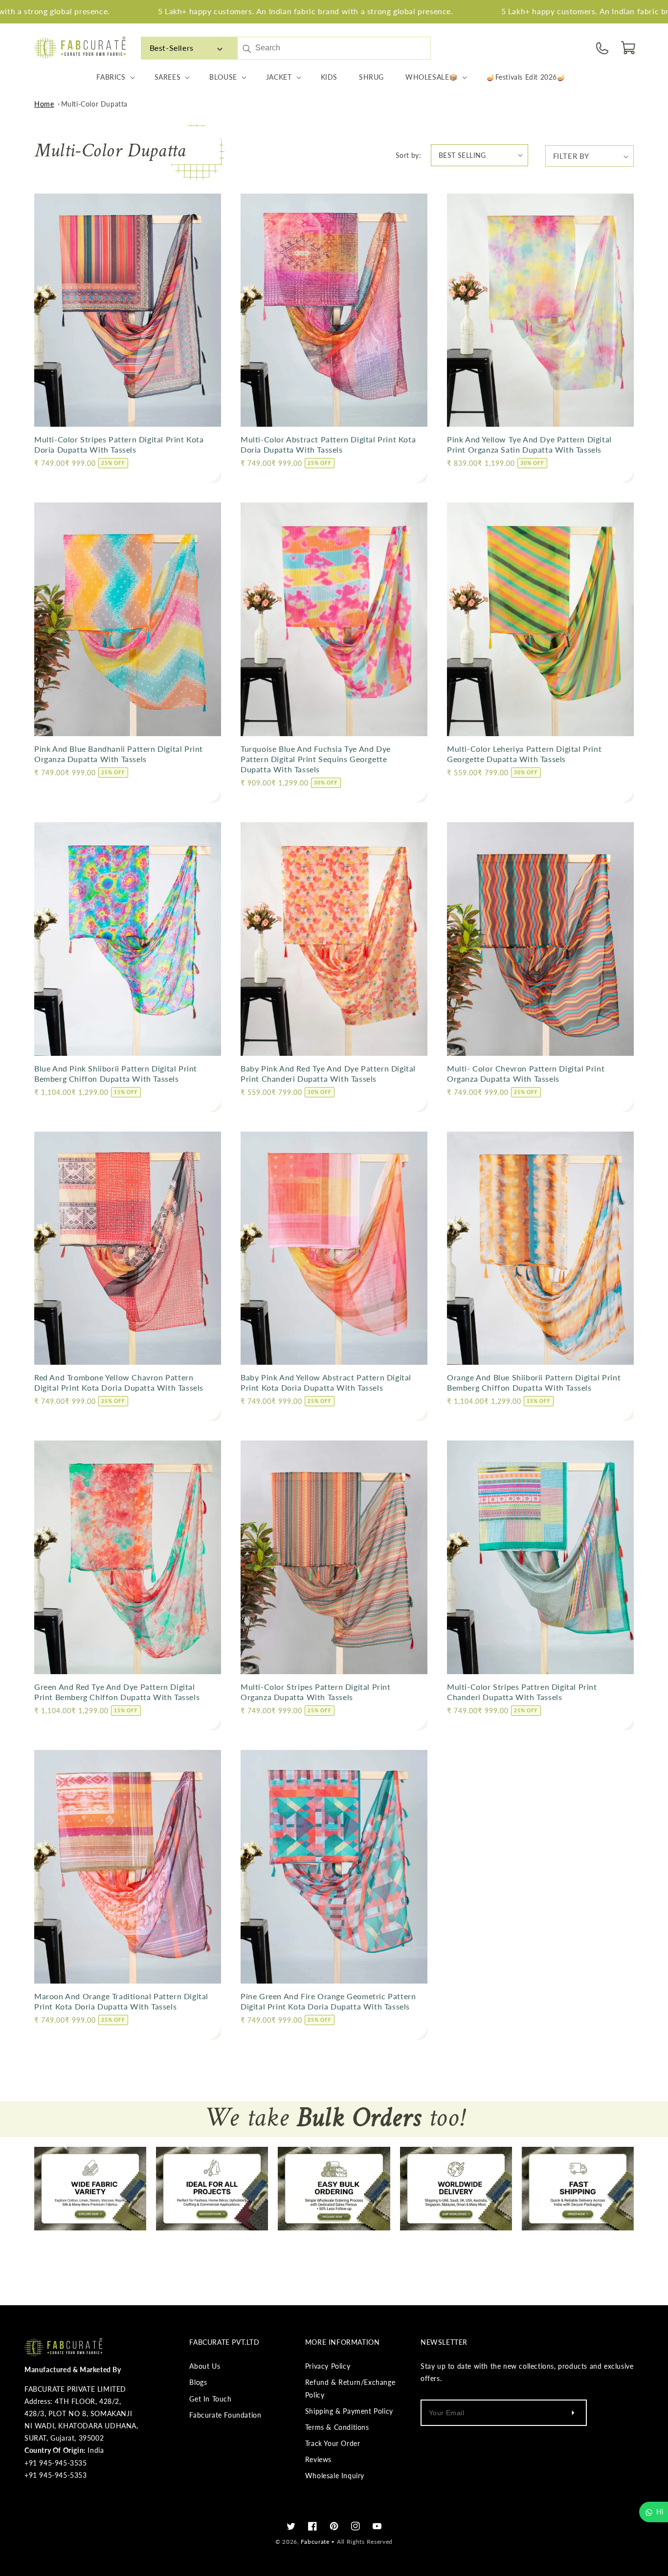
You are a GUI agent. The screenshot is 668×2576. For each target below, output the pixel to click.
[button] (629, 48)
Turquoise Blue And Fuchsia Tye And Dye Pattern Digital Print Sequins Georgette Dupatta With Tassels (316, 759)
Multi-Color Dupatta (94, 104)
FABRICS (111, 77)
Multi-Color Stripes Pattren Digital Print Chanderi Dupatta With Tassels (522, 1692)
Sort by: (408, 155)
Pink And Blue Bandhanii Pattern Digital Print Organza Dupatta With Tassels (119, 754)
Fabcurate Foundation (225, 2415)
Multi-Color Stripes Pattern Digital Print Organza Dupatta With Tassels (316, 1692)
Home (44, 104)
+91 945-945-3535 (56, 2463)
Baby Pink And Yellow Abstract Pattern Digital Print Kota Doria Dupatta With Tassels (326, 1382)
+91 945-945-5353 (56, 2475)
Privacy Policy (328, 2366)
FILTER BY (571, 156)
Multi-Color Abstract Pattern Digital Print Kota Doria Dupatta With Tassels (328, 444)
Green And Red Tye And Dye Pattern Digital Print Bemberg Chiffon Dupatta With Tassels (117, 1692)
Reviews (318, 2459)
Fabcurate (315, 2542)
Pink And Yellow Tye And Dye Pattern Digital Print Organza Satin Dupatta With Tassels (529, 444)
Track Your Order (333, 2443)
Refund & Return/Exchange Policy (350, 2388)
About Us (205, 2366)
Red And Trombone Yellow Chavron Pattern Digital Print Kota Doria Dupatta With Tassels (119, 1382)
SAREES (168, 77)
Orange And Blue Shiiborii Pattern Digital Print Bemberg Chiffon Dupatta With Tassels (534, 1382)
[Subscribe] (573, 2413)
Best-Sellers (172, 48)
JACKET (279, 77)
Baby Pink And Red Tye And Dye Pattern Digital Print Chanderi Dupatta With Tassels (328, 1073)
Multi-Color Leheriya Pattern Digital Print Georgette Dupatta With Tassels (524, 754)
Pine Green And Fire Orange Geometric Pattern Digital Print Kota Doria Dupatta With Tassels (328, 2001)
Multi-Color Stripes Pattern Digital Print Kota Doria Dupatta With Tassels (119, 444)
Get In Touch (210, 2399)
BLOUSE (223, 77)
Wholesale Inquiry (335, 2476)
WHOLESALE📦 (432, 77)
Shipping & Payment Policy (349, 2411)
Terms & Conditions (337, 2427)
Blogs (198, 2382)
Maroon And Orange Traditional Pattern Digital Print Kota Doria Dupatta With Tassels (121, 2001)
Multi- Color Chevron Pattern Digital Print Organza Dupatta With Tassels (526, 1073)
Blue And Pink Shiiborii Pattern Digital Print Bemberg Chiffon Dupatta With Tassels (116, 1073)
